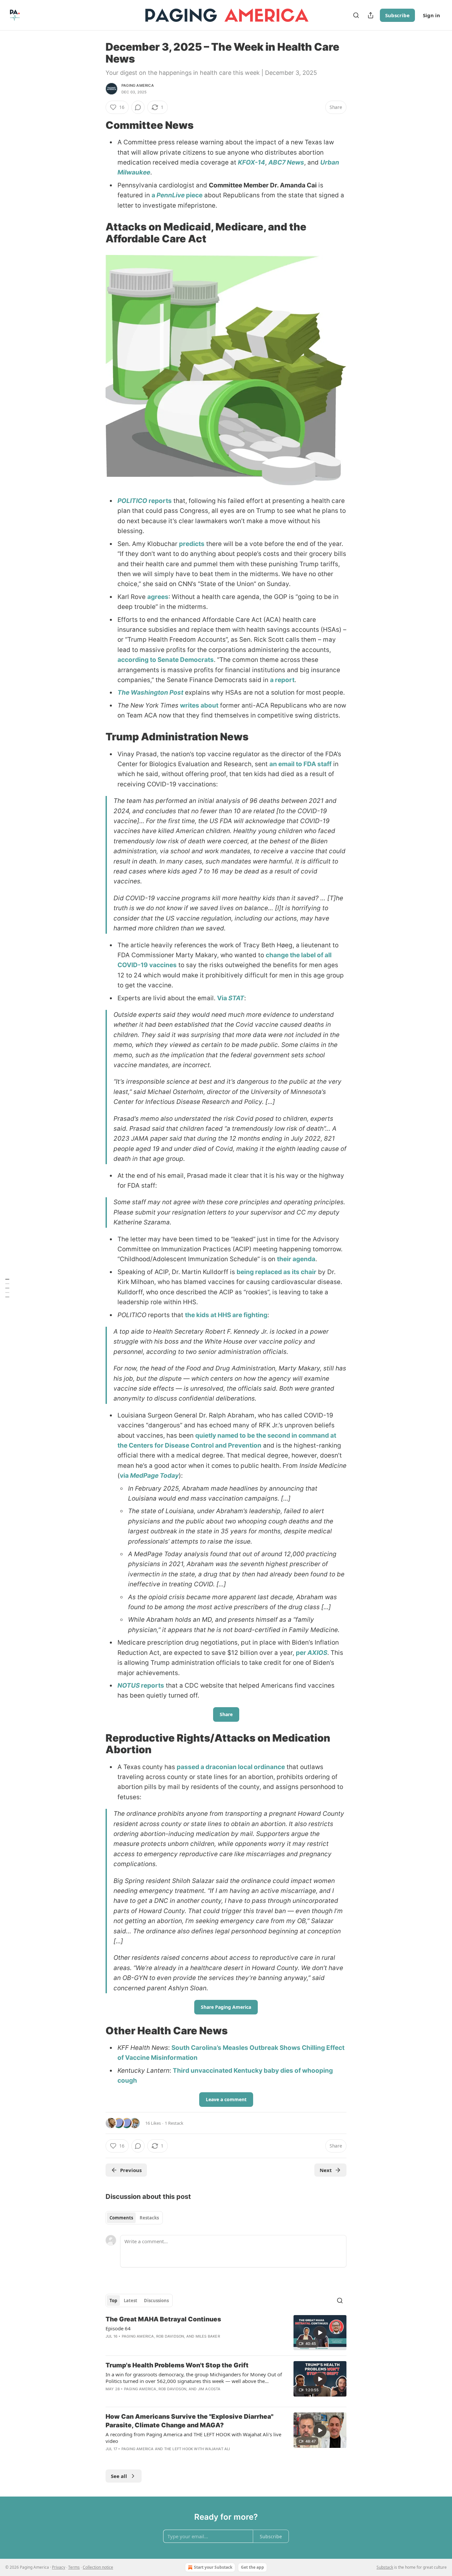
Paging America (138, 85)
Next (326, 2170)
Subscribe (397, 15)
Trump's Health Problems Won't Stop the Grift (177, 2365)
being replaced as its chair (276, 1272)
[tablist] (134, 2218)
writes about (199, 705)
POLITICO (132, 501)
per (302, 1653)
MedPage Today (154, 1476)
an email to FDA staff (300, 764)
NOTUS (129, 1685)
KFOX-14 (251, 162)
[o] (320, 2333)
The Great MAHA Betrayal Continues (163, 2319)
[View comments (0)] (138, 107)
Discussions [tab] (156, 2301)
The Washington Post (150, 693)
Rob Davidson (170, 2336)
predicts (192, 544)
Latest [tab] (131, 2301)
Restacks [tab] (149, 2218)
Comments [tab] (121, 2218)
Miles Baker (208, 2336)
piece (194, 195)
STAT (236, 998)
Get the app (252, 2567)
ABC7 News (286, 162)
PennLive (171, 195)
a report (282, 680)
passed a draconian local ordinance (231, 1767)
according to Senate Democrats (166, 660)
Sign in (431, 15)
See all (119, 2476)
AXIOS (317, 1653)
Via (223, 998)
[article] (226, 2333)
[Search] (356, 15)
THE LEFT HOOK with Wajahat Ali (197, 2449)
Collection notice (98, 2567)
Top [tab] (113, 2301)
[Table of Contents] (7, 1288)
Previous (131, 2170)
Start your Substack (213, 2567)
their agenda (296, 1259)
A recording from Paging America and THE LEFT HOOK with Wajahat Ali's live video (193, 2438)
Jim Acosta (209, 2389)
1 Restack (174, 2123)
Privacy (59, 2567)
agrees (158, 597)
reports (159, 501)
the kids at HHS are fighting (226, 1315)
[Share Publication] (371, 15)
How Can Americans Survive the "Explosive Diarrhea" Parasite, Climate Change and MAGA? (189, 2421)
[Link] (96, 125)
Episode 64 (118, 2328)
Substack (385, 2567)
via (125, 1476)
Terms (74, 2567)
